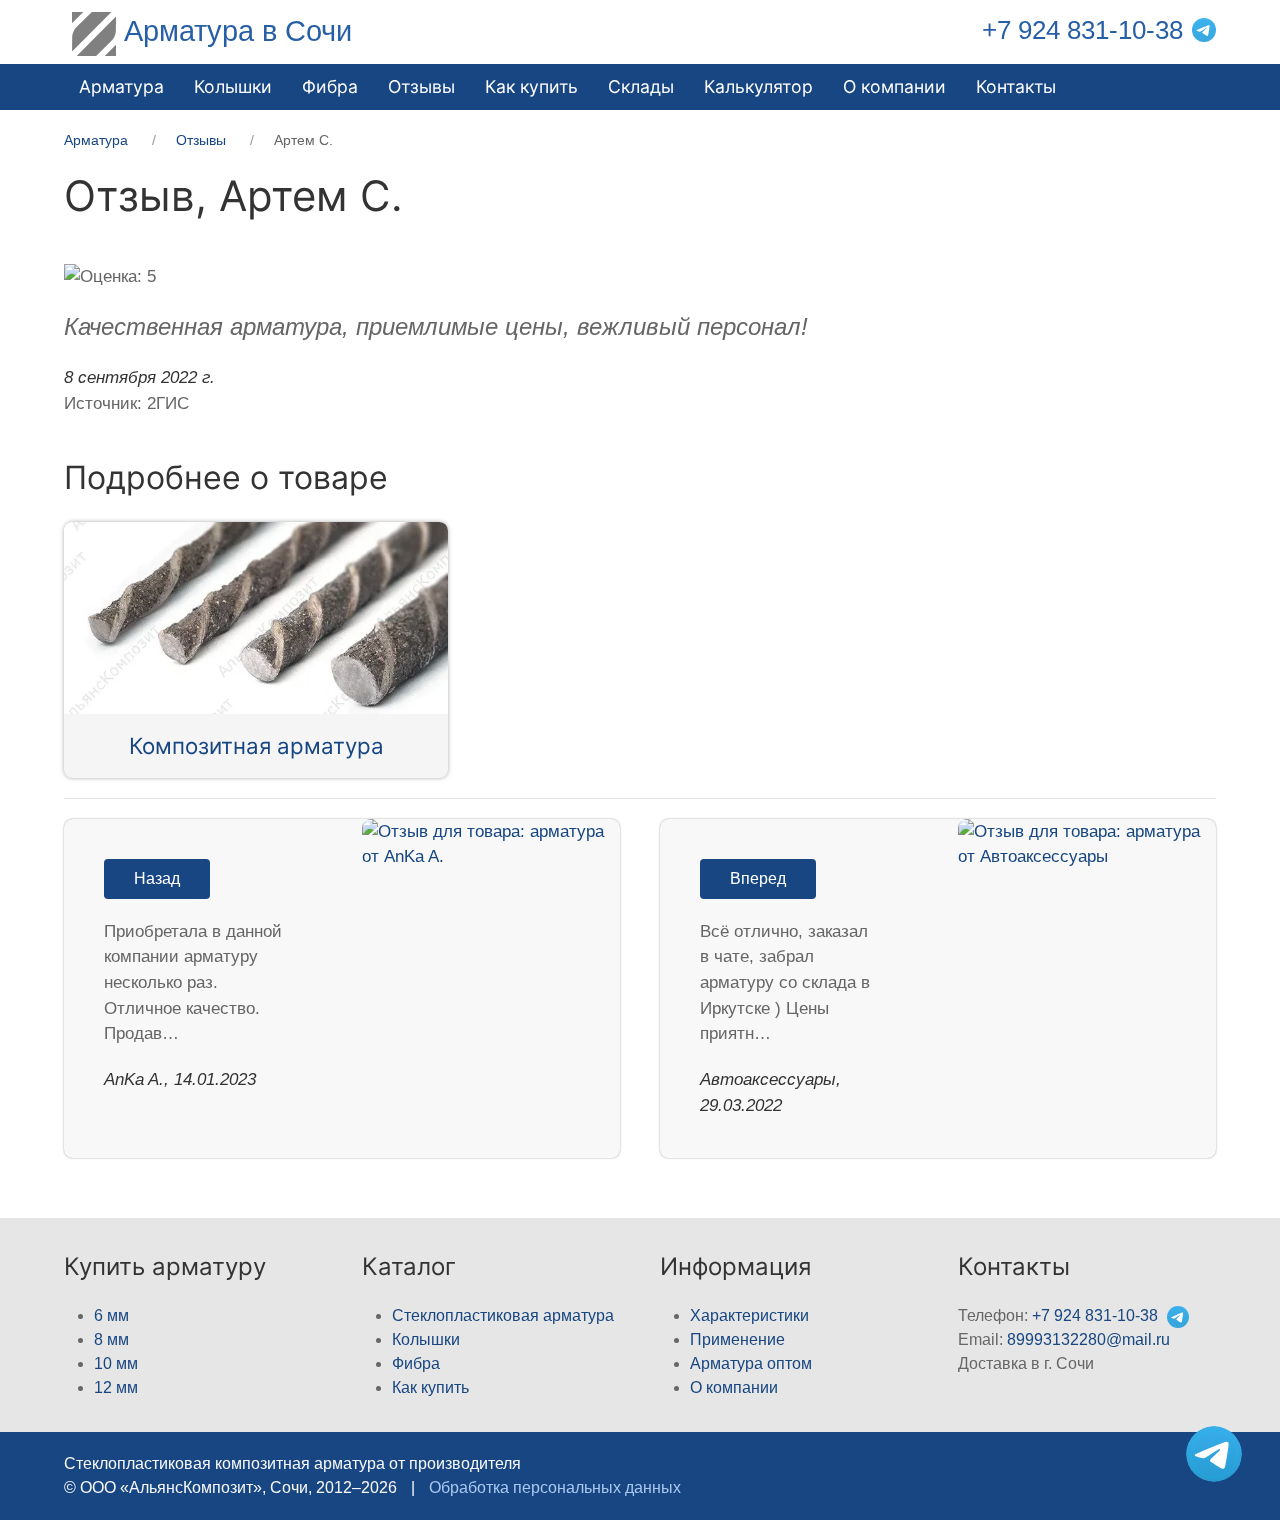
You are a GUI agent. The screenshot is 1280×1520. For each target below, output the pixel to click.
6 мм (111, 1315)
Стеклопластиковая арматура (503, 1315)
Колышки (426, 1339)
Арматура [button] (121, 86)
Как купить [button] (531, 86)
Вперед (758, 878)
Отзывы (421, 86)
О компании (894, 86)
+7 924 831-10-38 (1082, 30)
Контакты (1016, 86)
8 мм (111, 1339)
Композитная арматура (256, 745)
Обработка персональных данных (555, 1487)
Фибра (330, 86)
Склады (641, 86)
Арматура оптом (751, 1363)
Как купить (430, 1387)
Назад (157, 878)
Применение (737, 1339)
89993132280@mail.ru (1088, 1339)
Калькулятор (758, 86)
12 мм (116, 1387)
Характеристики (749, 1315)
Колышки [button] (233, 86)
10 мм (116, 1363)
